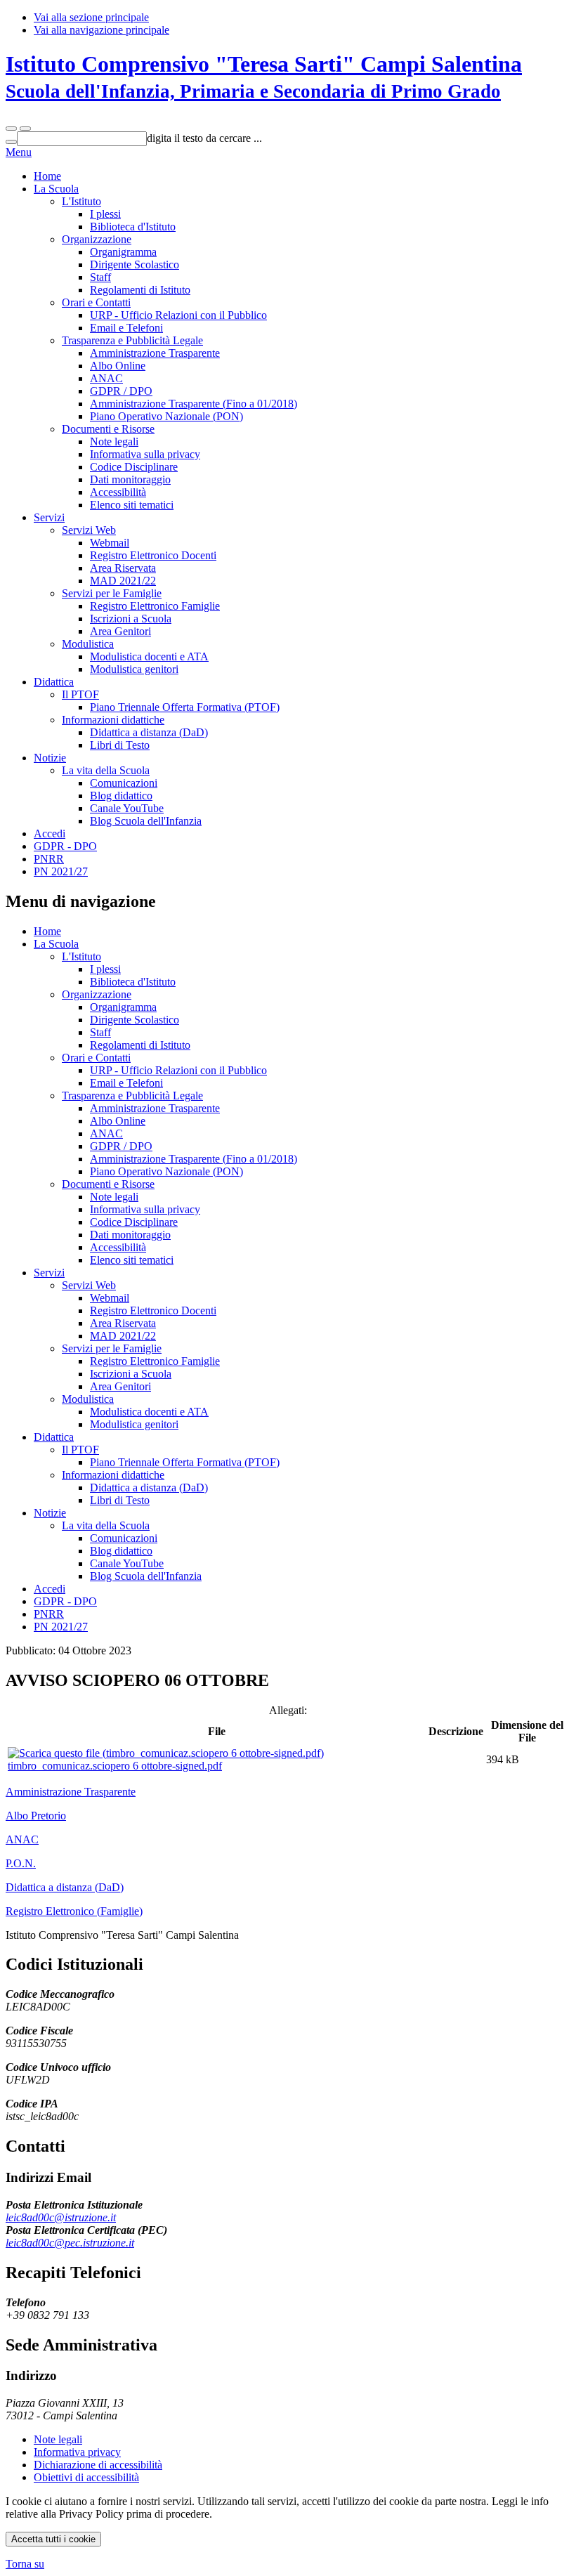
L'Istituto (81, 201)
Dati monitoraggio (130, 479)
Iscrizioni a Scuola (131, 619)
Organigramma (123, 252)
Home (47, 176)
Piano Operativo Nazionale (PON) (166, 416)
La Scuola (56, 189)
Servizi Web (89, 530)
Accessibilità (118, 492)
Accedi (50, 833)
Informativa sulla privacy (145, 454)
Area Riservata (123, 568)
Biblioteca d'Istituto (133, 227)
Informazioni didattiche (113, 720)
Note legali (114, 442)
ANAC (106, 378)
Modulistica (88, 644)
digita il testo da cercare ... (204, 138)
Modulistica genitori (134, 669)
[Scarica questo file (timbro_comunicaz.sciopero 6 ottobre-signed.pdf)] (166, 1753)
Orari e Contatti (96, 302)
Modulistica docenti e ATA (149, 656)
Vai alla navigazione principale (102, 30)
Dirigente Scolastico (135, 264)
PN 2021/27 (61, 871)
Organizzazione (97, 239)
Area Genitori (120, 631)
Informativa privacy (77, 2452)
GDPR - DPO (65, 846)
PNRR (49, 859)
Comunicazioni (124, 783)
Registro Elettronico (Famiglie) (74, 1911)
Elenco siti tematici (132, 505)
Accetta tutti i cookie (53, 2539)
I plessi (105, 214)
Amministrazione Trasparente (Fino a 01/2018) (194, 404)
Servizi (49, 517)
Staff (100, 277)
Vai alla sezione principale (91, 17)
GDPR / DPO (121, 391)
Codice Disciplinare (134, 467)
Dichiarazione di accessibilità (98, 2465)
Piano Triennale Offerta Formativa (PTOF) (185, 707)
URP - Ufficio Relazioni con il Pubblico (178, 315)
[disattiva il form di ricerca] (25, 129)
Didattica (54, 682)
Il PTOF (80, 694)
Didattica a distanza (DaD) (149, 732)
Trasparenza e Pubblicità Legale (132, 340)
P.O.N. (21, 1863)
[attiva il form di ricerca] (11, 129)
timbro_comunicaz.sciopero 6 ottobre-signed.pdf (115, 1766)
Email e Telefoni (126, 328)
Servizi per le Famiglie (112, 593)
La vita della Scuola (106, 770)
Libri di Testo (120, 745)
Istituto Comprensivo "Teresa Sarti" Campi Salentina (264, 77)
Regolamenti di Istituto (140, 290)
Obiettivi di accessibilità (86, 2477)
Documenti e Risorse (108, 429)
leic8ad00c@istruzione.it (61, 2217)
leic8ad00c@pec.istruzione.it (70, 2243)
